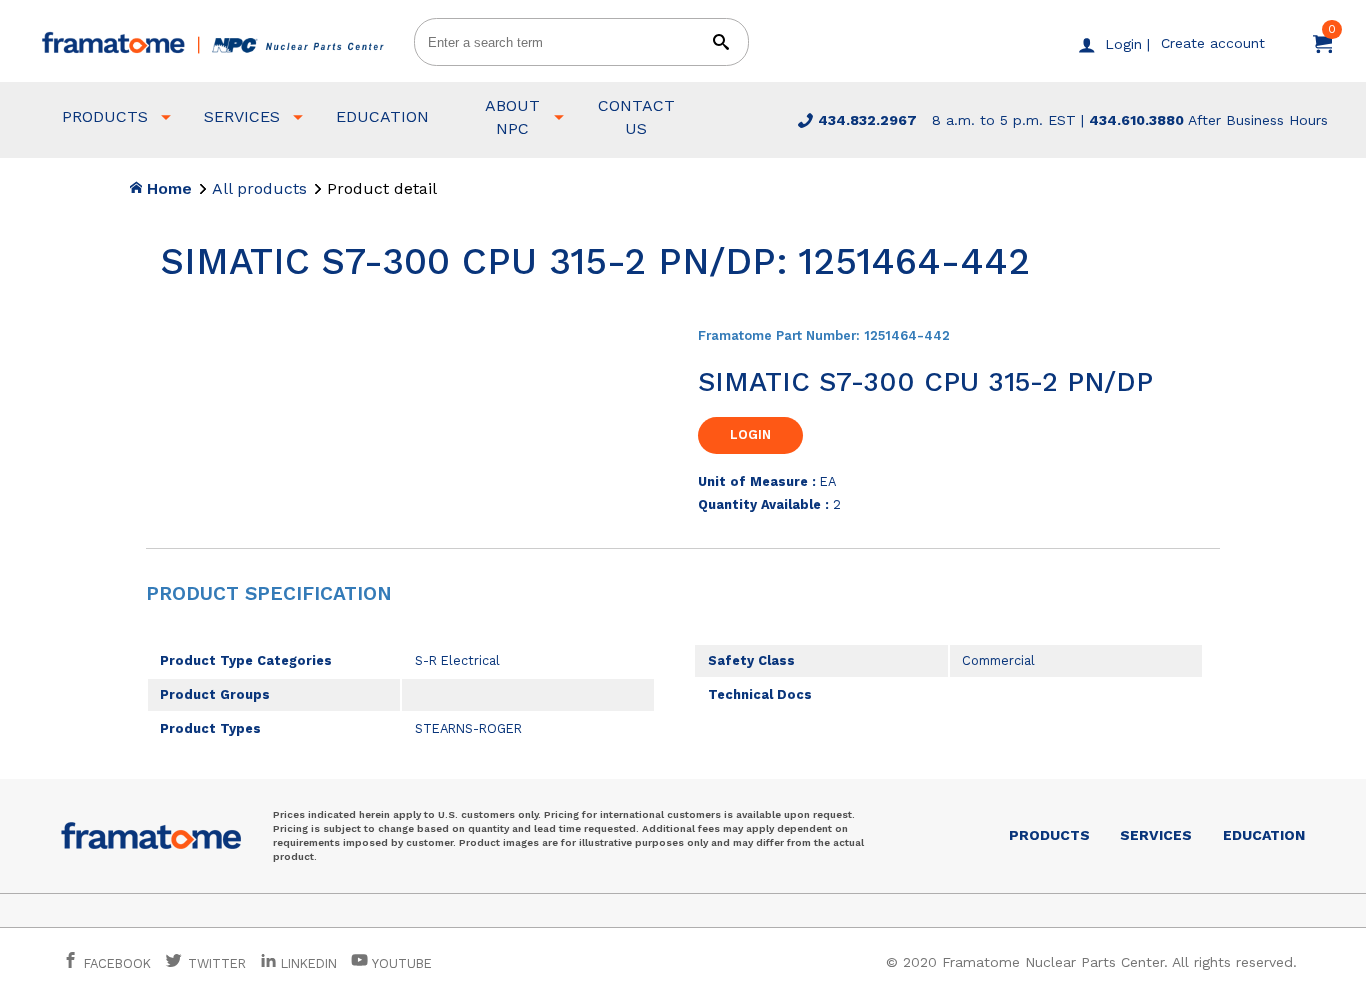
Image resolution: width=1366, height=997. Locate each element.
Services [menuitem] (242, 116)
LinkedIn (309, 963)
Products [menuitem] (105, 116)
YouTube (400, 963)
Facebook (115, 963)
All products (259, 188)
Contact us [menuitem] (636, 116)
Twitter (215, 963)
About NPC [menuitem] (512, 116)
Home (167, 188)
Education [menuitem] (382, 116)
